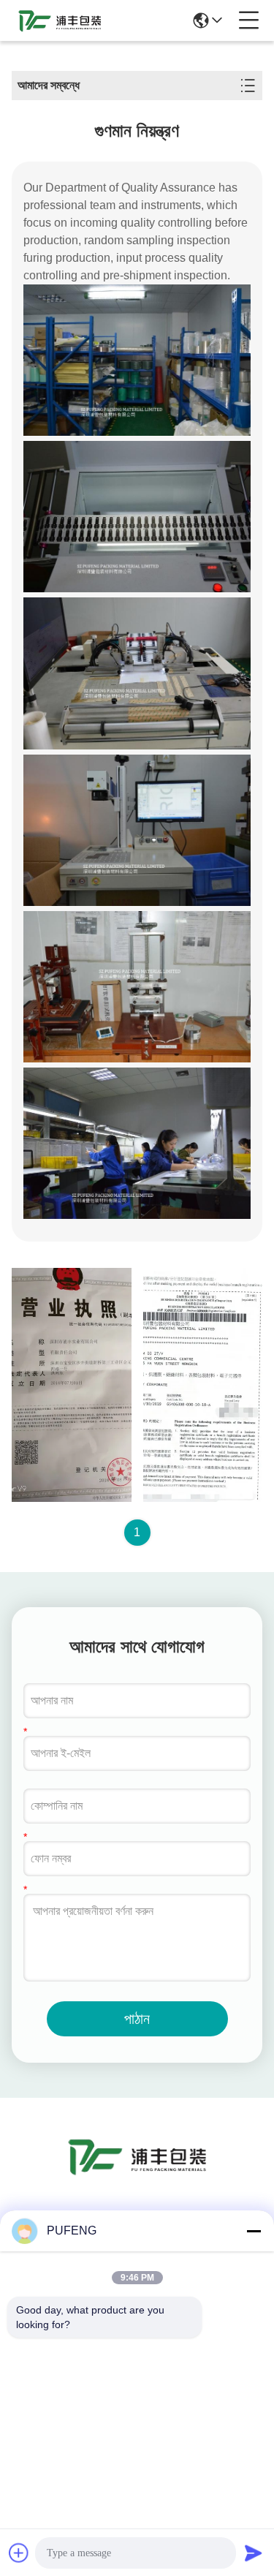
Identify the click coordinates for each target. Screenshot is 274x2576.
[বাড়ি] (137, 2174)
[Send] (254, 2553)
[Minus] (254, 2231)
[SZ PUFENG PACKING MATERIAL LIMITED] (60, 20)
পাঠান (137, 2019)
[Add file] (19, 2553)
